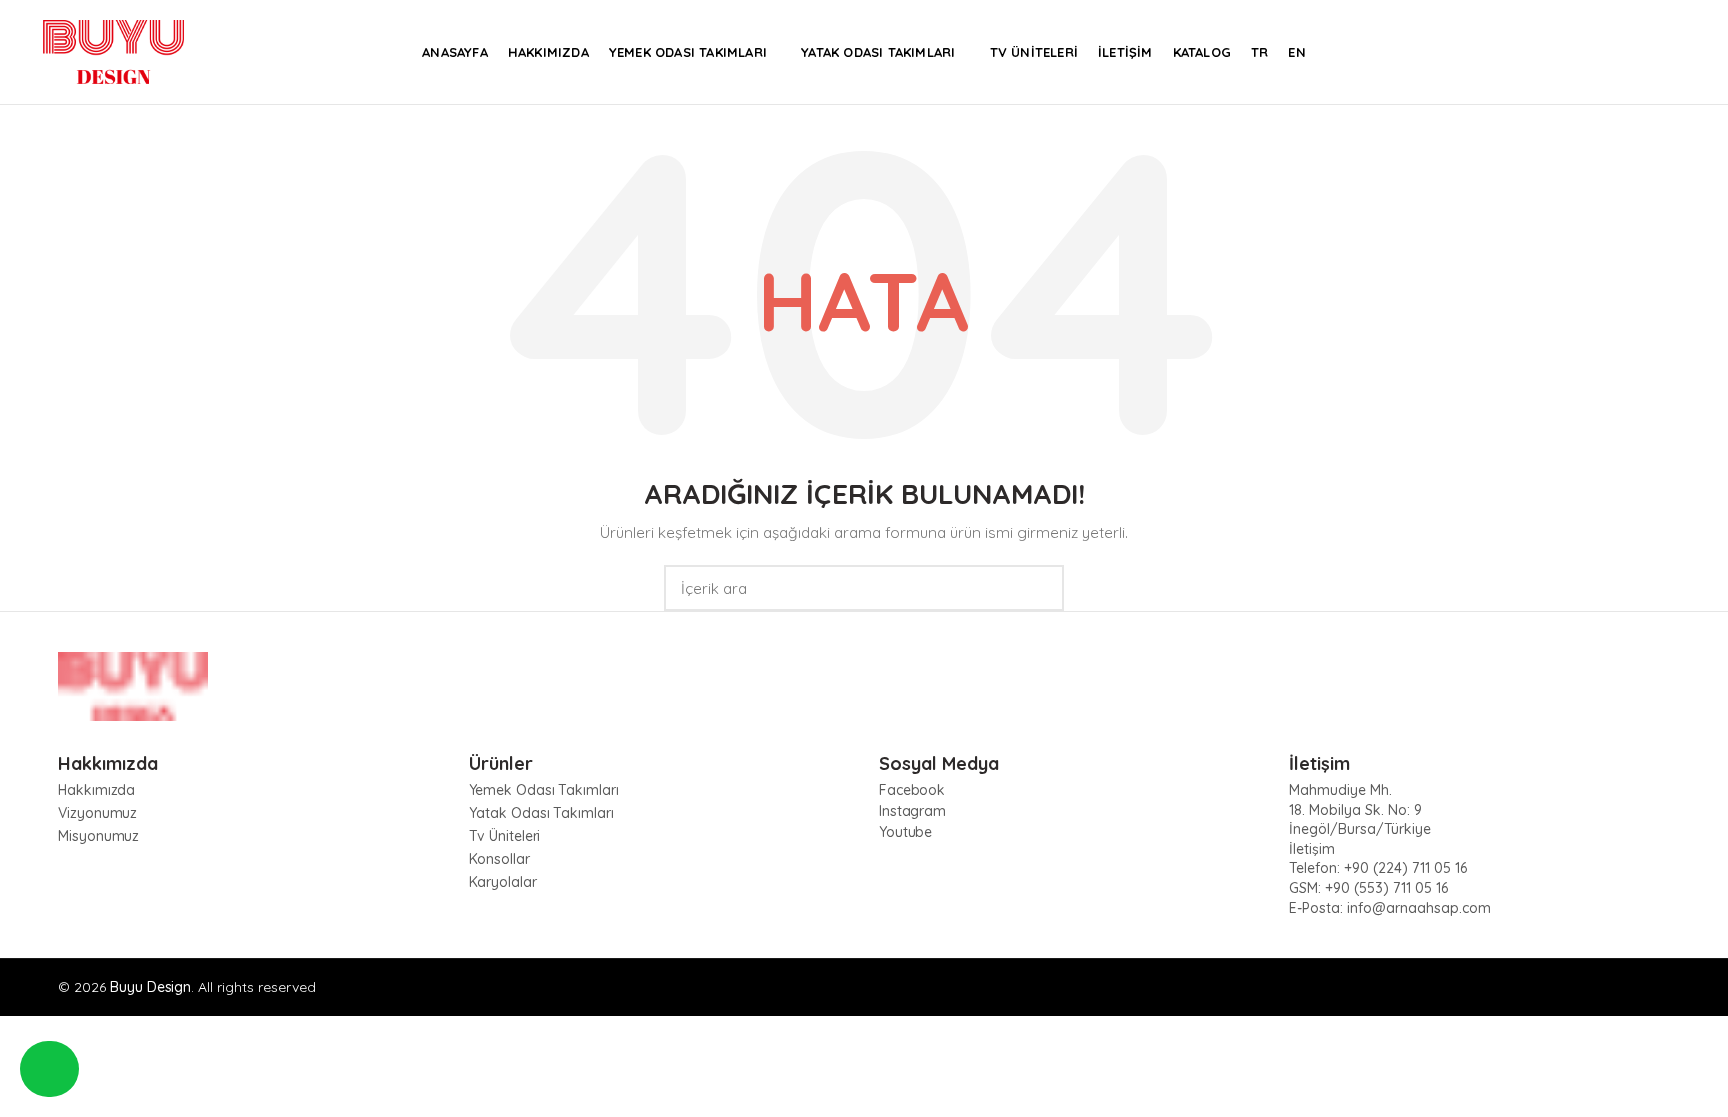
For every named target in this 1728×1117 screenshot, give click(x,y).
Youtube (905, 832)
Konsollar (499, 859)
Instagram (912, 811)
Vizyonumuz (97, 813)
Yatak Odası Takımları (541, 813)
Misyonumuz (98, 836)
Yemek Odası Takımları (544, 790)
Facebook (912, 790)
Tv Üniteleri (505, 836)
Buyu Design (150, 987)
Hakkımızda (96, 790)
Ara (1037, 588)
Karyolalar (503, 882)
